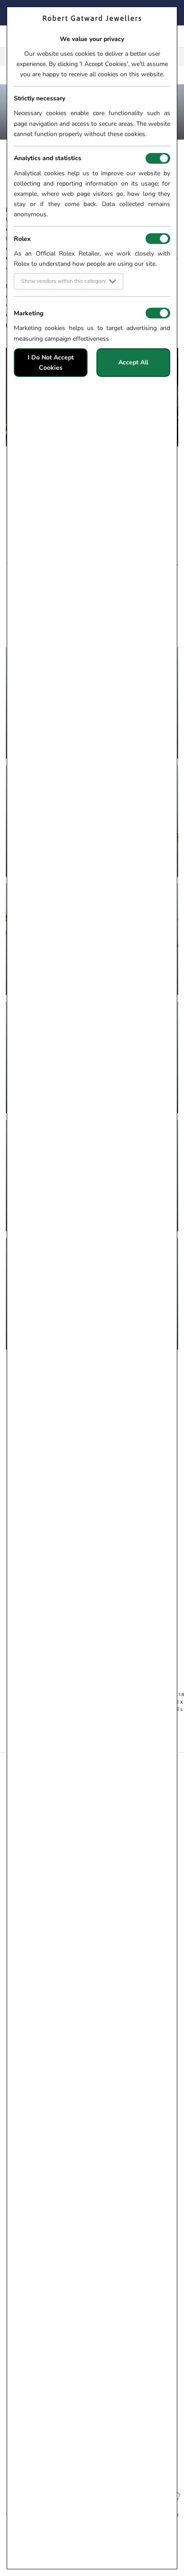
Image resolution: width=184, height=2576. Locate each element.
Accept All (133, 362)
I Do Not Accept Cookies (51, 363)
